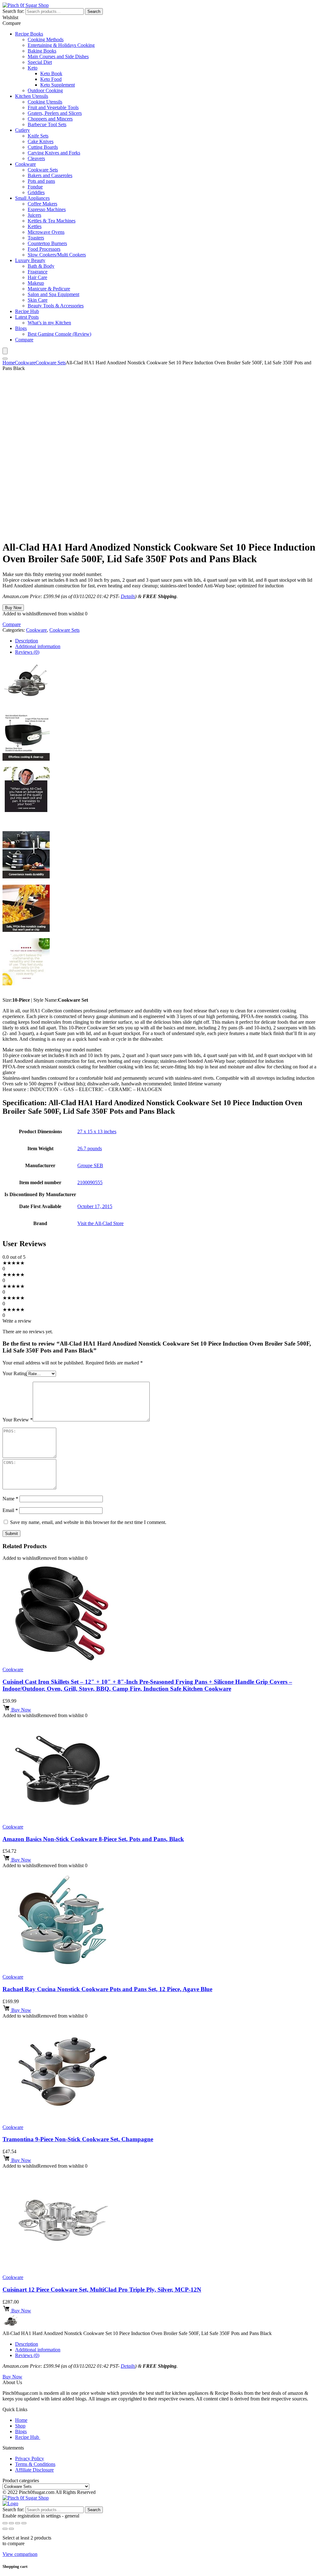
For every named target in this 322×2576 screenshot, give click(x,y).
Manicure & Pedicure (49, 289)
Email (10, 1510)
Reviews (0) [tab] (27, 652)
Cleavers (36, 158)
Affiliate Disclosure (34, 2470)
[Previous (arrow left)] (5, 2529)
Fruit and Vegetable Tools (53, 107)
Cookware (25, 164)
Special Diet (40, 62)
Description (27, 2344)
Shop (20, 2426)
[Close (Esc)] (24, 2523)
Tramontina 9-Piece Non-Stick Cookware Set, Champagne (78, 2139)
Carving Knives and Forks (54, 153)
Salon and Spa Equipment (53, 294)
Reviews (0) (27, 2355)
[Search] (5, 359)
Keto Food (51, 79)
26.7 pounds (90, 1148)
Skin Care (38, 300)
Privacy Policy (30, 2458)
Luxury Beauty (30, 260)
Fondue (35, 187)
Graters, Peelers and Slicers (55, 113)
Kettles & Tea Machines (52, 221)
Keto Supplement (58, 85)
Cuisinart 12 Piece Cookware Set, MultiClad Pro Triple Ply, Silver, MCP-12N (102, 2290)
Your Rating (15, 1373)
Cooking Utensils (45, 102)
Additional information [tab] (38, 646)
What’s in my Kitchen (49, 323)
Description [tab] (27, 641)
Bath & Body (41, 266)
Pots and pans (41, 181)
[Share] (18, 2523)
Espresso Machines (47, 209)
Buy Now (13, 608)
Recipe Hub (27, 311)
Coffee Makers (42, 204)
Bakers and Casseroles (50, 175)
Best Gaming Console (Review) (59, 334)
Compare (24, 340)
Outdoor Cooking (45, 90)
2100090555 (90, 1182)
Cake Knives (41, 141)
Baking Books (42, 51)
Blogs (21, 328)
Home (9, 363)
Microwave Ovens (46, 232)
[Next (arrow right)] (11, 2529)
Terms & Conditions (35, 2464)
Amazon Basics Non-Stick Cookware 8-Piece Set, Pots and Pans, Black (93, 1839)
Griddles (36, 192)
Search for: (13, 11)
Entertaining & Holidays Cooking (61, 45)
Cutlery (22, 130)
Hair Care (37, 277)
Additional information (38, 2350)
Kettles (35, 226)
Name (10, 1499)
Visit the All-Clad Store (100, 1223)
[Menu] (5, 351)
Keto (33, 68)
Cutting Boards (43, 147)
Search (94, 11)
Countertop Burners (47, 243)
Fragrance (38, 272)
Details (128, 596)
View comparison (20, 2554)
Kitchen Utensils (32, 96)
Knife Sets (38, 136)
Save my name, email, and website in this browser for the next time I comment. (88, 1522)
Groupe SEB (90, 1165)
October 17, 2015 (95, 1206)
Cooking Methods (46, 39)
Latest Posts (27, 317)
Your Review (18, 1420)
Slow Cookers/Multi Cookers (57, 255)
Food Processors (44, 249)
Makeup (36, 283)
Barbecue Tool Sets (47, 124)
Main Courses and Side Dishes (58, 56)
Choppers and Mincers (50, 119)
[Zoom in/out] (5, 2523)
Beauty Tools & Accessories (56, 306)
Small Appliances (32, 198)
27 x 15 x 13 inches (97, 1131)
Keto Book (51, 73)
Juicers (34, 215)
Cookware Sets (43, 170)
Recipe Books (29, 34)
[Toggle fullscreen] (11, 2523)
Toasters (36, 238)
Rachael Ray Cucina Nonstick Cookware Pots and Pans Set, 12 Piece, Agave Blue (107, 1989)
